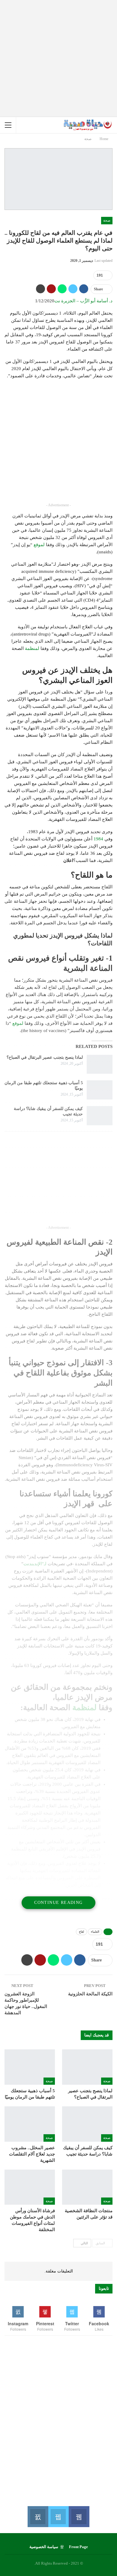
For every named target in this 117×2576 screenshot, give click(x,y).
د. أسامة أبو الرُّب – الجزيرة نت (83, 301)
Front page (78, 2547)
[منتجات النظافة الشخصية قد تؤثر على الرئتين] (87, 2187)
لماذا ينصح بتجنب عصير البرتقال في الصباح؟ (45, 1057)
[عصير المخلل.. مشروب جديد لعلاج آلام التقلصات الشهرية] (30, 2124)
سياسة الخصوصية (44, 2547)
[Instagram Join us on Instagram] (38, 2517)
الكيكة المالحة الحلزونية (90, 1994)
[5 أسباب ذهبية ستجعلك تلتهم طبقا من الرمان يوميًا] (100, 1090)
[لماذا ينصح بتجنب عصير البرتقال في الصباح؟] (100, 1064)
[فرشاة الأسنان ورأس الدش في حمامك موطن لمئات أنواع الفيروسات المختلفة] (30, 2187)
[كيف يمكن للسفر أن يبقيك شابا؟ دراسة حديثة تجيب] (100, 1116)
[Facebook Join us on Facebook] (79, 2517)
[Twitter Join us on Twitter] (58, 2517)
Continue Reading (58, 1903)
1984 (98, 839)
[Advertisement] (58, 58)
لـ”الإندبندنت (35, 1564)
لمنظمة (32, 648)
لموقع (39, 545)
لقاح (81, 1932)
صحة (107, 220)
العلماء (95, 1932)
